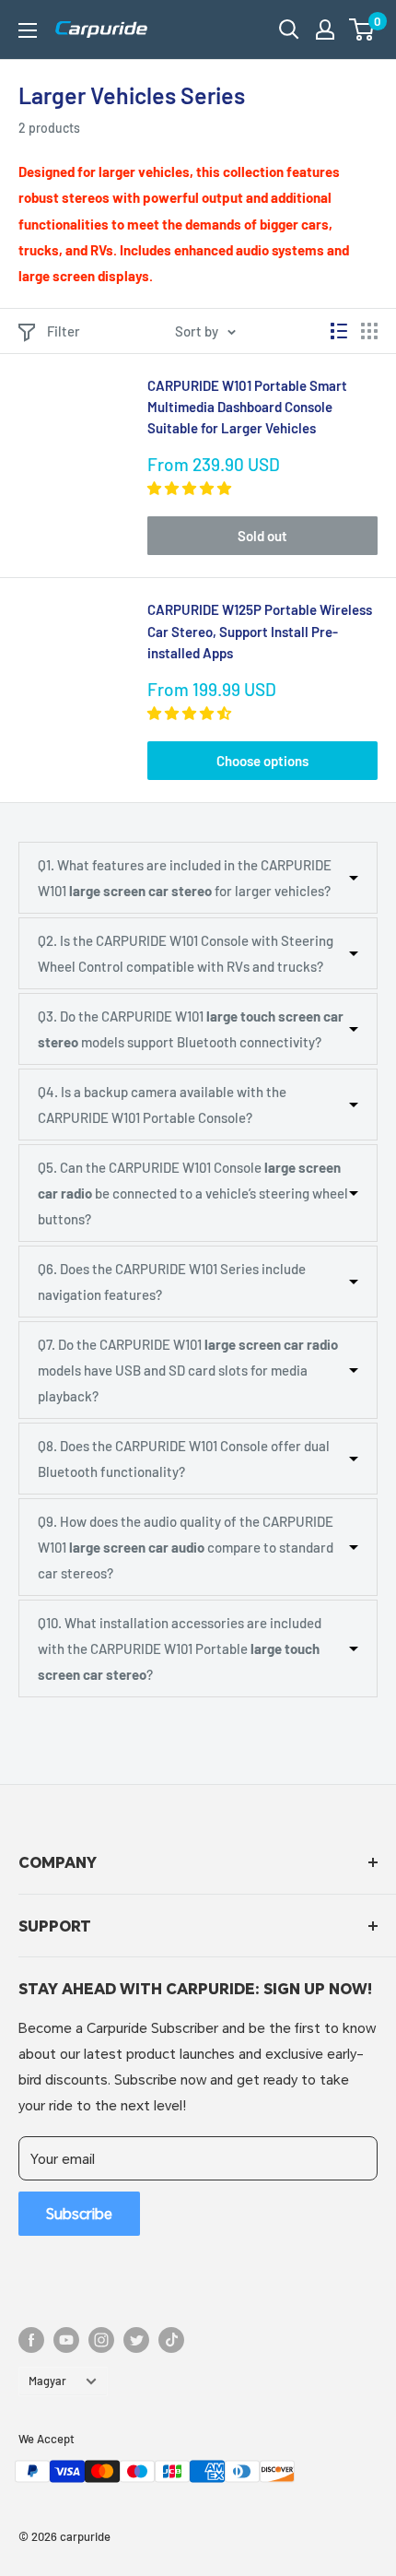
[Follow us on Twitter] (136, 2340)
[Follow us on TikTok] (171, 2340)
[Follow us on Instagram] (101, 2340)
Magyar (47, 2381)
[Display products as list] (339, 331)
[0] (362, 30)
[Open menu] (28, 30)
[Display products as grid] (369, 331)
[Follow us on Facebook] (31, 2340)
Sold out (262, 536)
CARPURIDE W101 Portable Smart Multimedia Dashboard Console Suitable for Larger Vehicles (247, 407)
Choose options (262, 761)
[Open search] (289, 30)
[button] (361, 30)
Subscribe (79, 2213)
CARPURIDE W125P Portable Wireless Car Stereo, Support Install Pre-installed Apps (260, 631)
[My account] (325, 30)
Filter (64, 331)
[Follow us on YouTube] (66, 2340)
